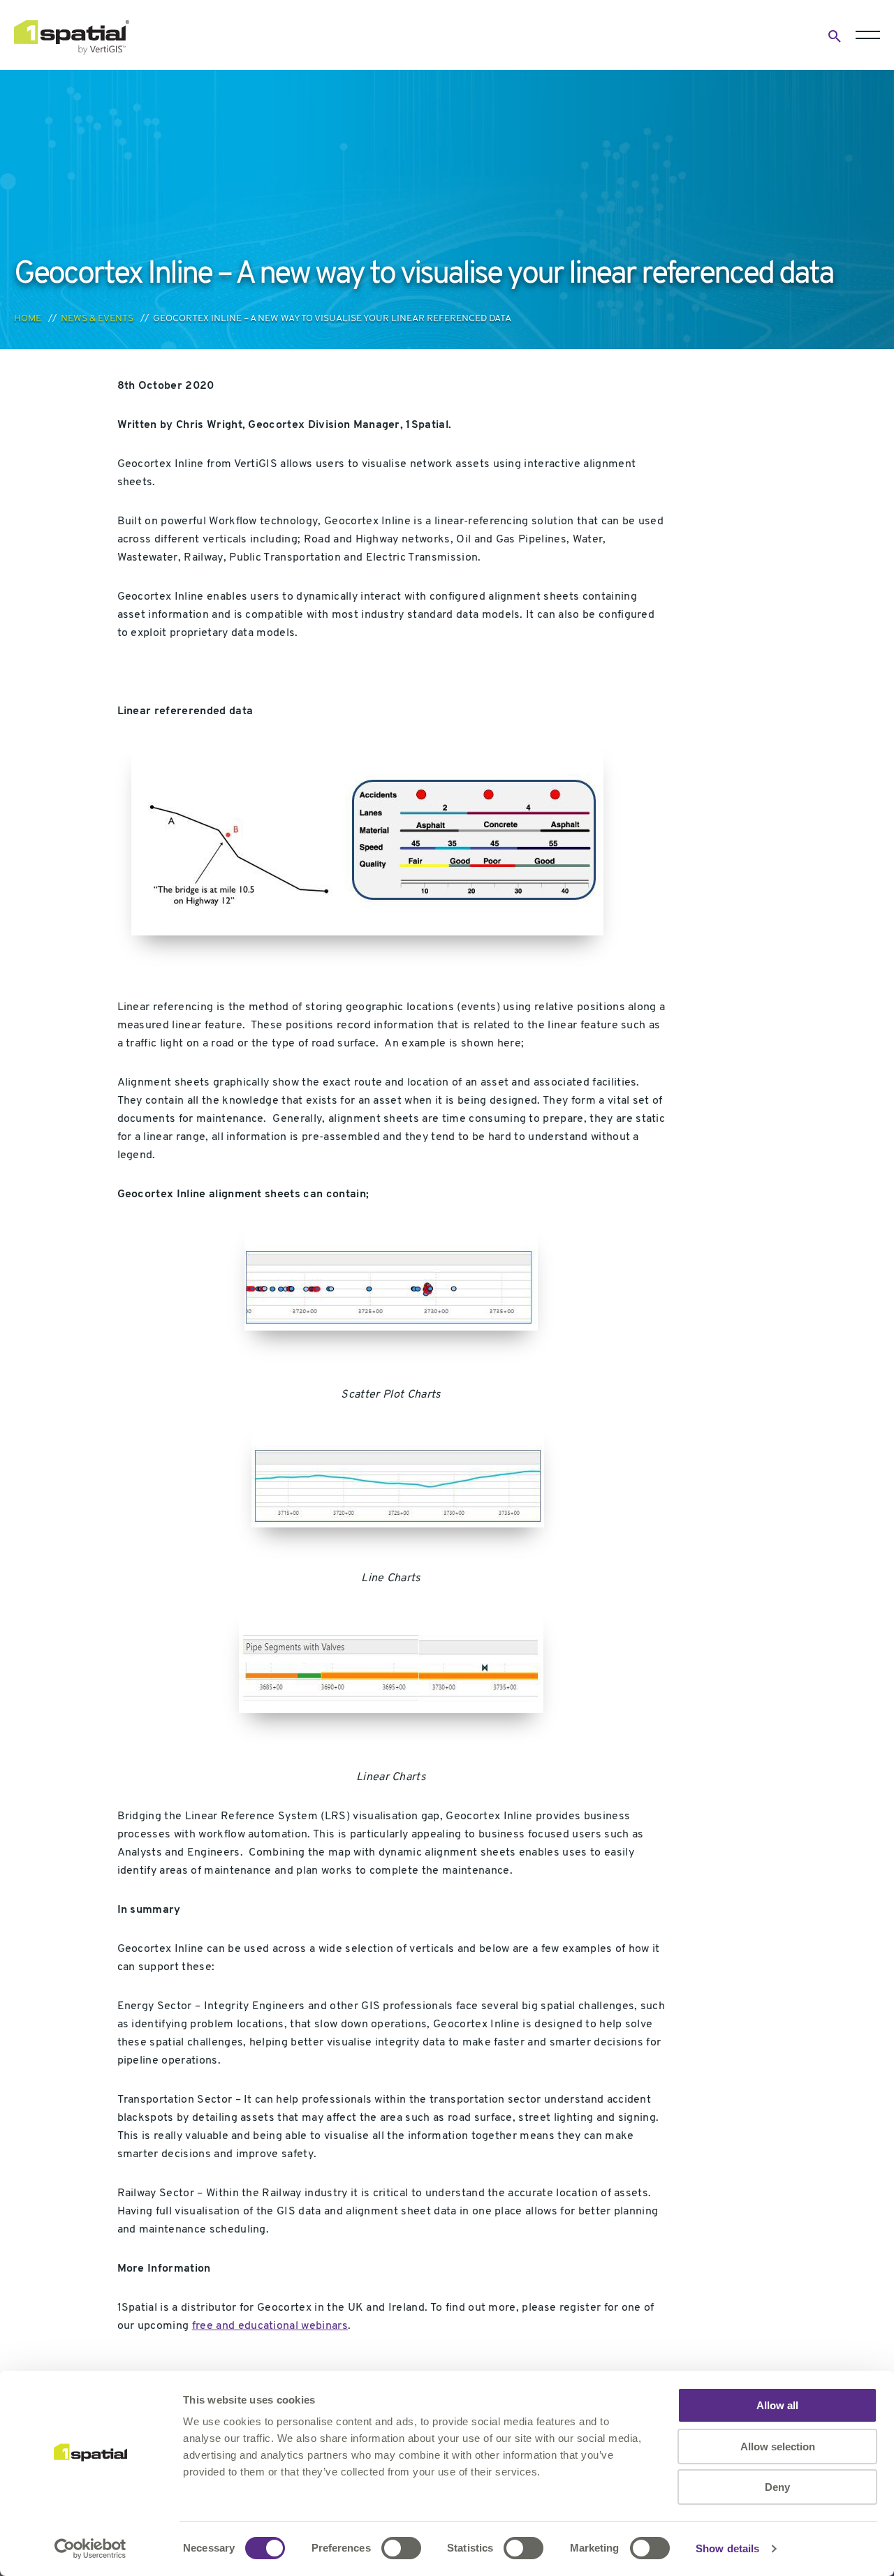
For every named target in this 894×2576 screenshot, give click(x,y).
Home (28, 319)
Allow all (777, 2405)
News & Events (97, 319)
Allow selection (778, 2447)
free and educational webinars (270, 2326)
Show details (727, 2548)
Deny (777, 2487)
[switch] (401, 2548)
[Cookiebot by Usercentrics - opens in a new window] (90, 2549)
